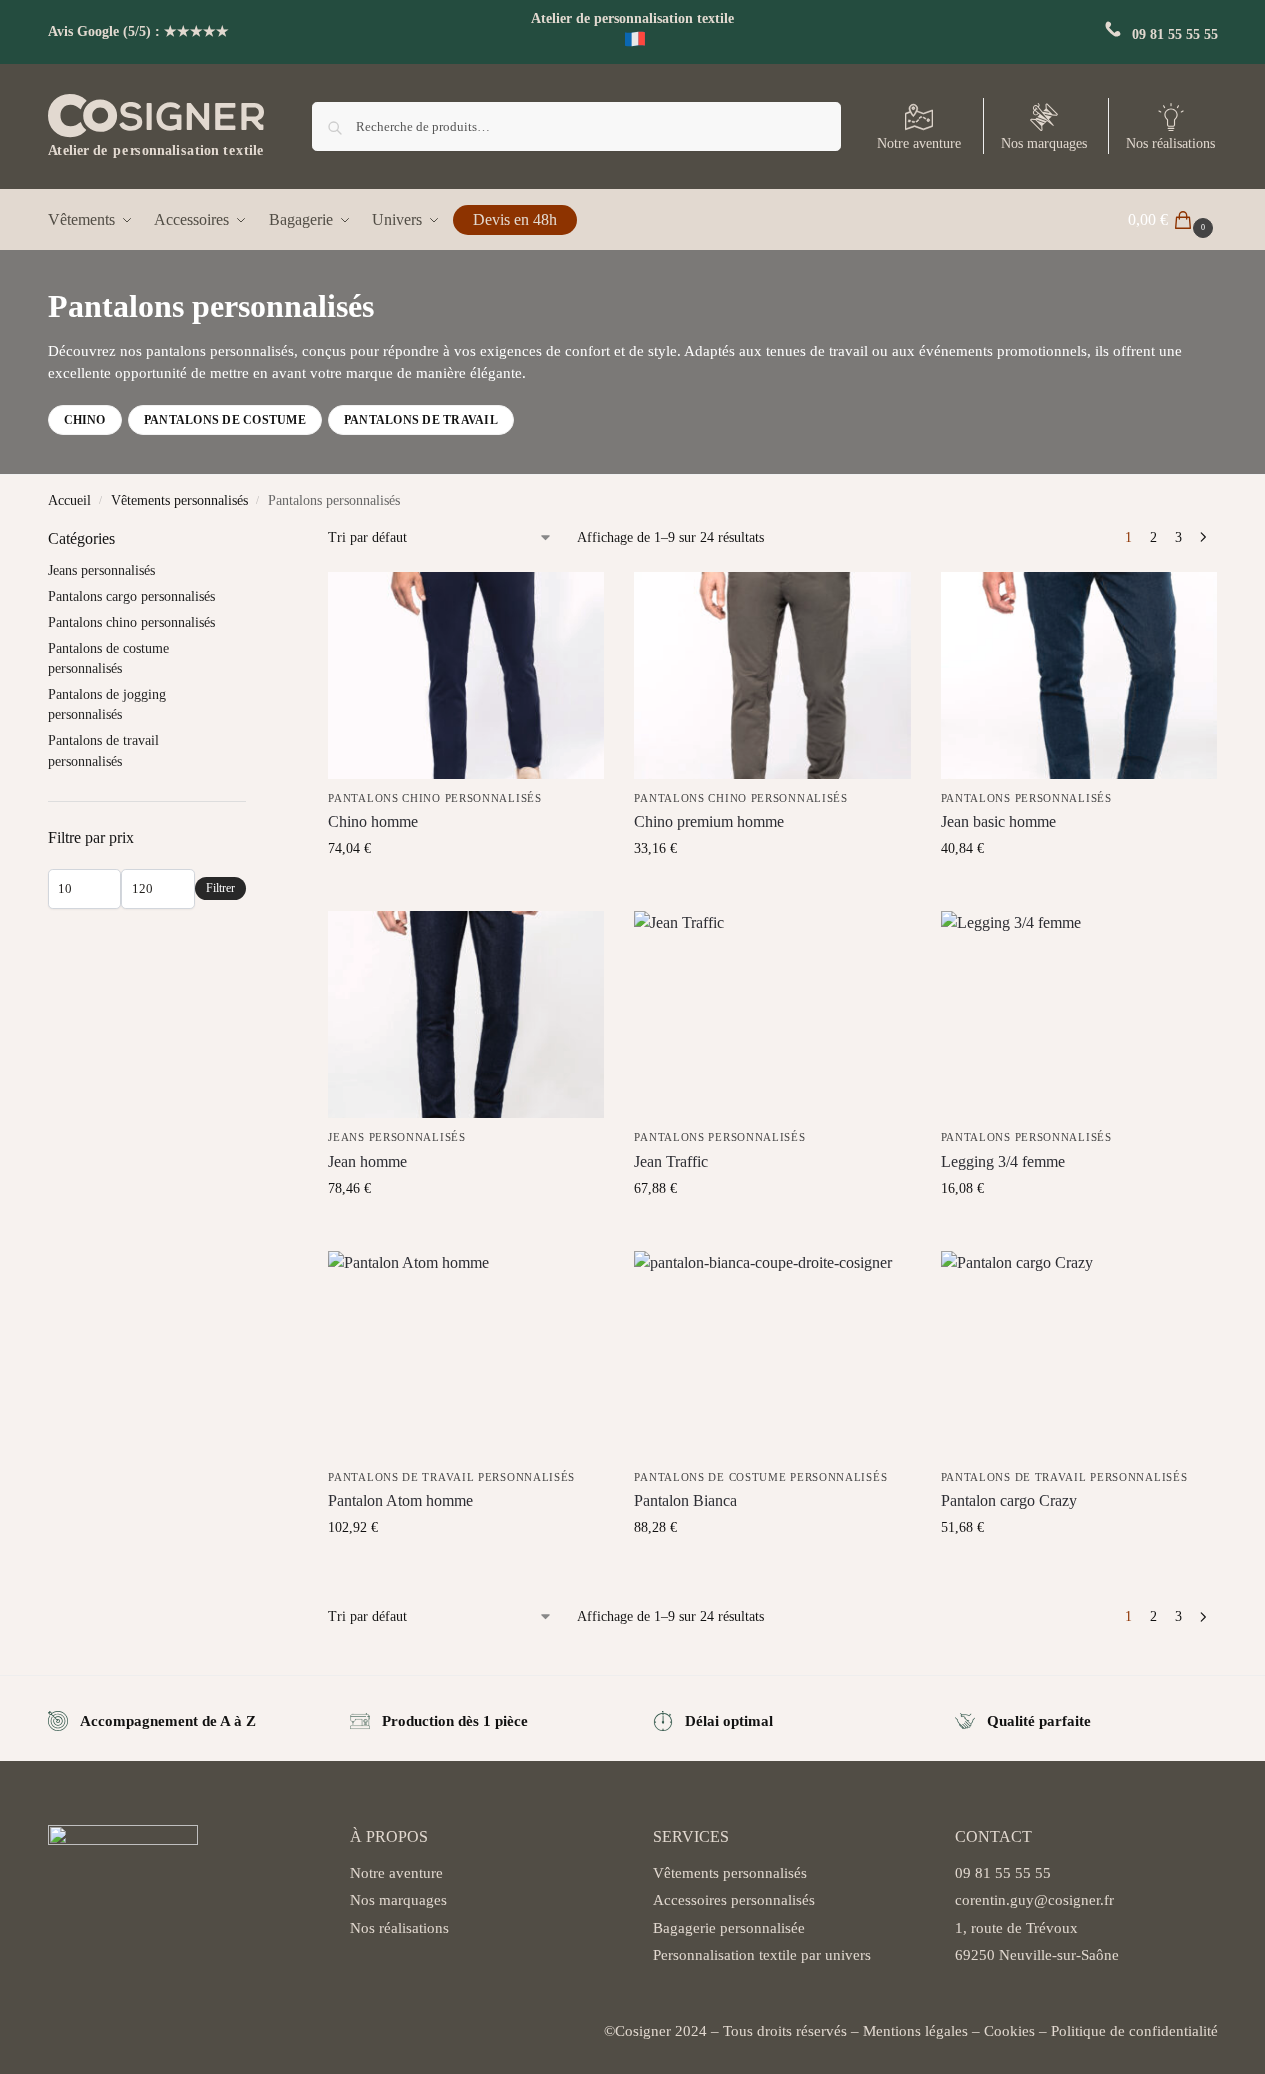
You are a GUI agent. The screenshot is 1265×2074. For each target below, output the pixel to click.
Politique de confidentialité (1134, 2031)
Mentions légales (915, 2031)
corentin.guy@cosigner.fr (1034, 1900)
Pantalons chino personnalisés (434, 798)
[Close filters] (252, 540)
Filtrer (220, 888)
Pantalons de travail (421, 420)
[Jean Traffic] (772, 1014)
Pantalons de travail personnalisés (451, 1477)
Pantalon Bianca (685, 1500)
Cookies (1009, 2031)
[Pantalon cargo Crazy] (1079, 1354)
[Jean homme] (466, 1014)
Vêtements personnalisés (179, 500)
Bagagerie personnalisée (729, 1928)
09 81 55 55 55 (1175, 34)
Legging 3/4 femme (1003, 1161)
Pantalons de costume (225, 420)
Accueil (69, 500)
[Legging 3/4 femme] (1079, 1014)
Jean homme (367, 1161)
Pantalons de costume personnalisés (760, 1477)
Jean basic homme (998, 821)
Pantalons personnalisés (1026, 798)
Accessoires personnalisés (734, 1900)
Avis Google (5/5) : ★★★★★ (138, 31)
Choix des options (466, 890)
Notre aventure (919, 143)
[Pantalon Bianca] (772, 1354)
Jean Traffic (671, 1161)
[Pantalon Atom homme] (466, 1354)
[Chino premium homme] (772, 675)
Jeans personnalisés (396, 1137)
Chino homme (373, 821)
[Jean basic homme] (1079, 675)
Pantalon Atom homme (400, 1500)
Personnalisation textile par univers (762, 1955)
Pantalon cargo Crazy (1009, 1500)
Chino (85, 420)
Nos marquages (1044, 143)
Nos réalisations (1170, 143)
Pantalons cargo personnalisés (131, 596)
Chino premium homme (709, 821)
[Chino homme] (466, 675)
